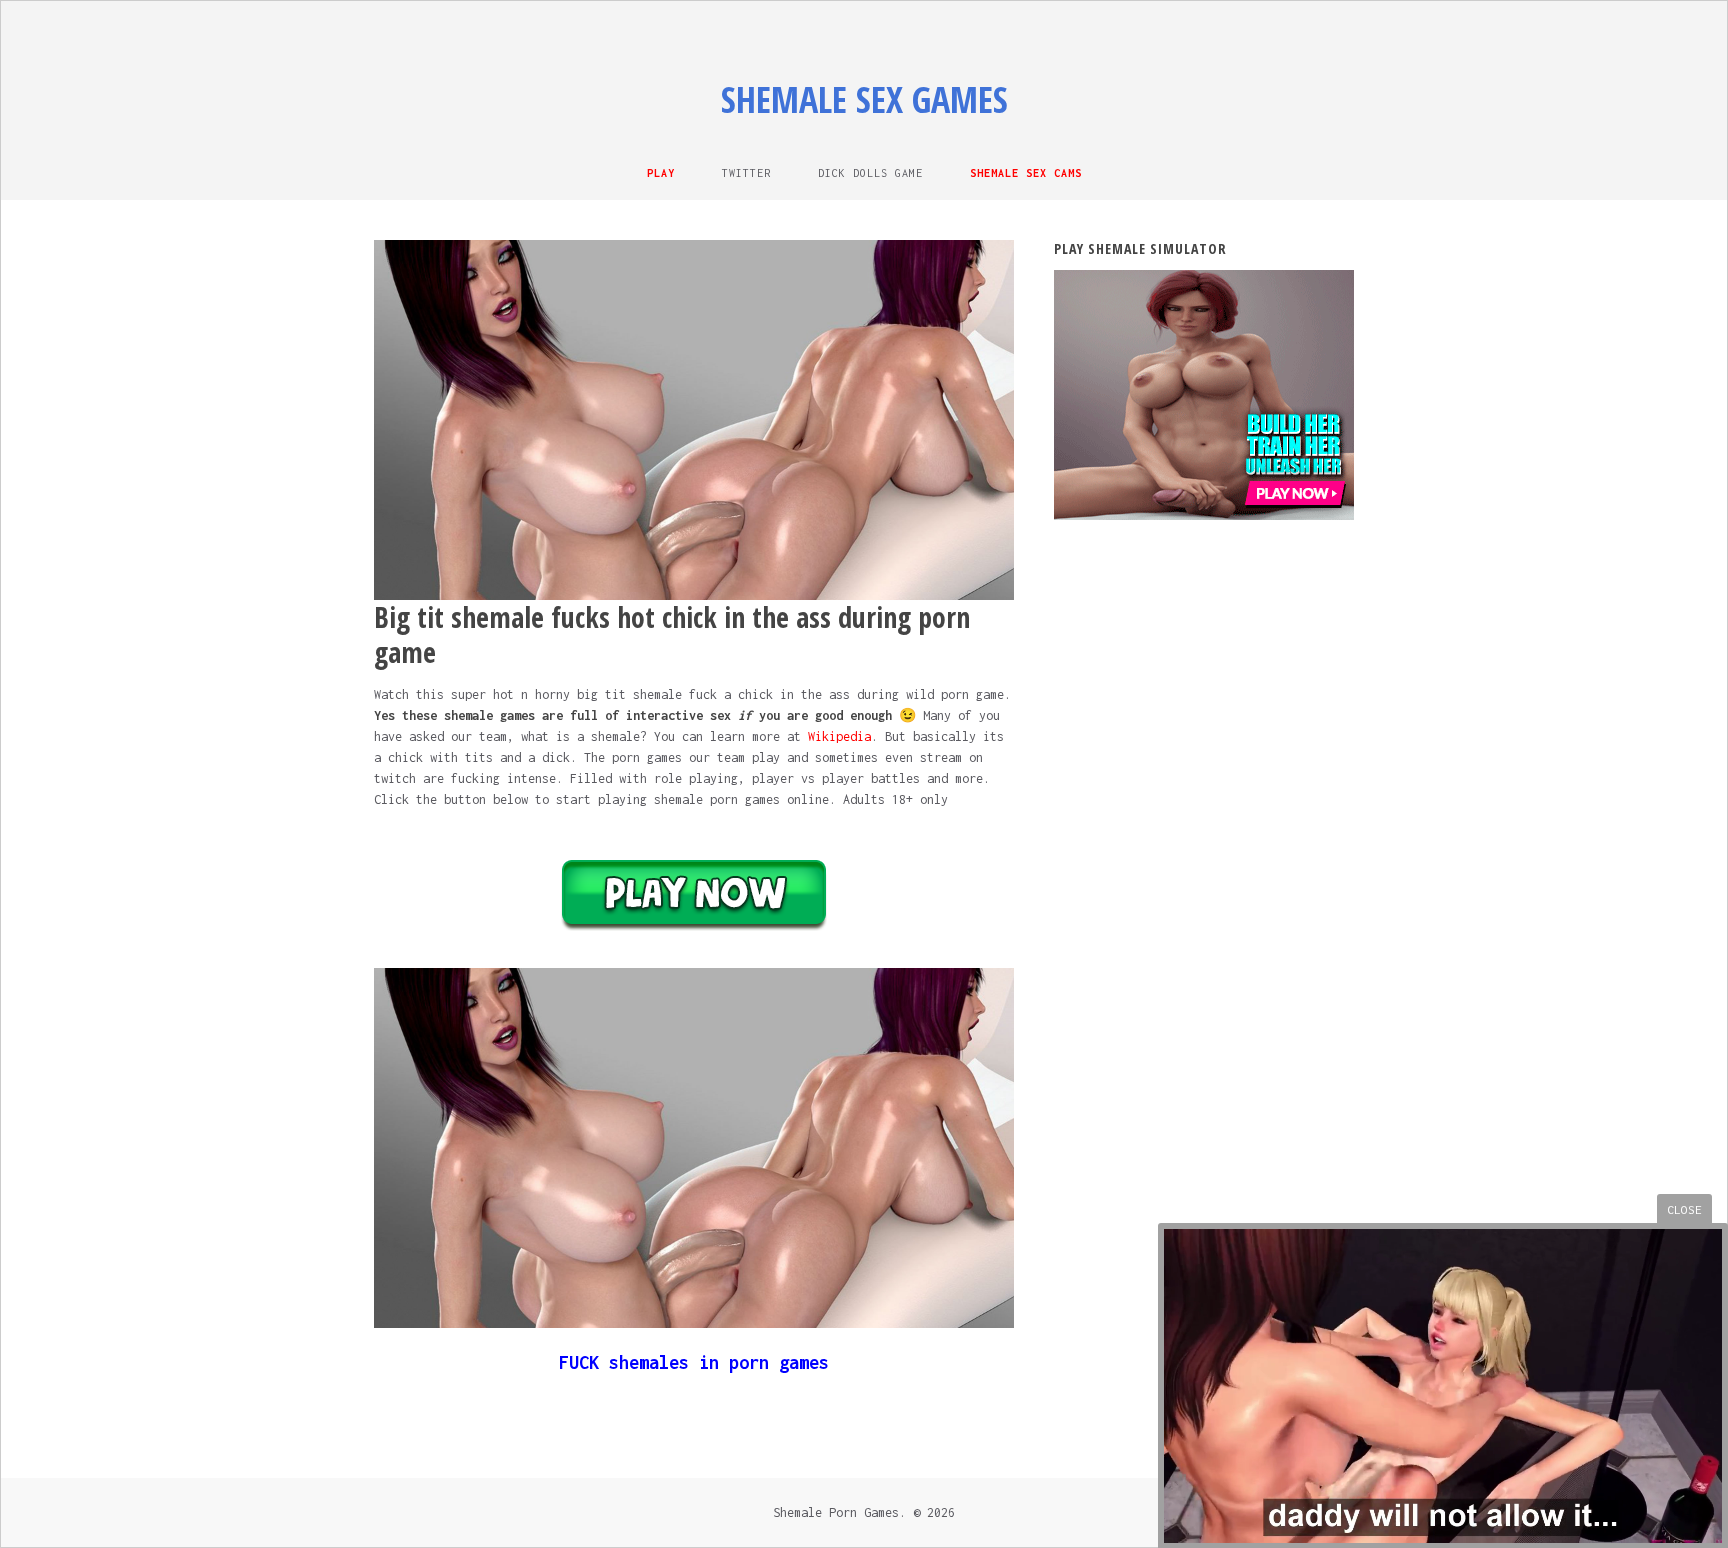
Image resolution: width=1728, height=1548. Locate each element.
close (1684, 1209)
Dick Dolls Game (870, 173)
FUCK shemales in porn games (694, 1362)
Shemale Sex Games (864, 99)
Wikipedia (839, 736)
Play (661, 173)
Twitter (746, 173)
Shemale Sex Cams (1026, 173)
